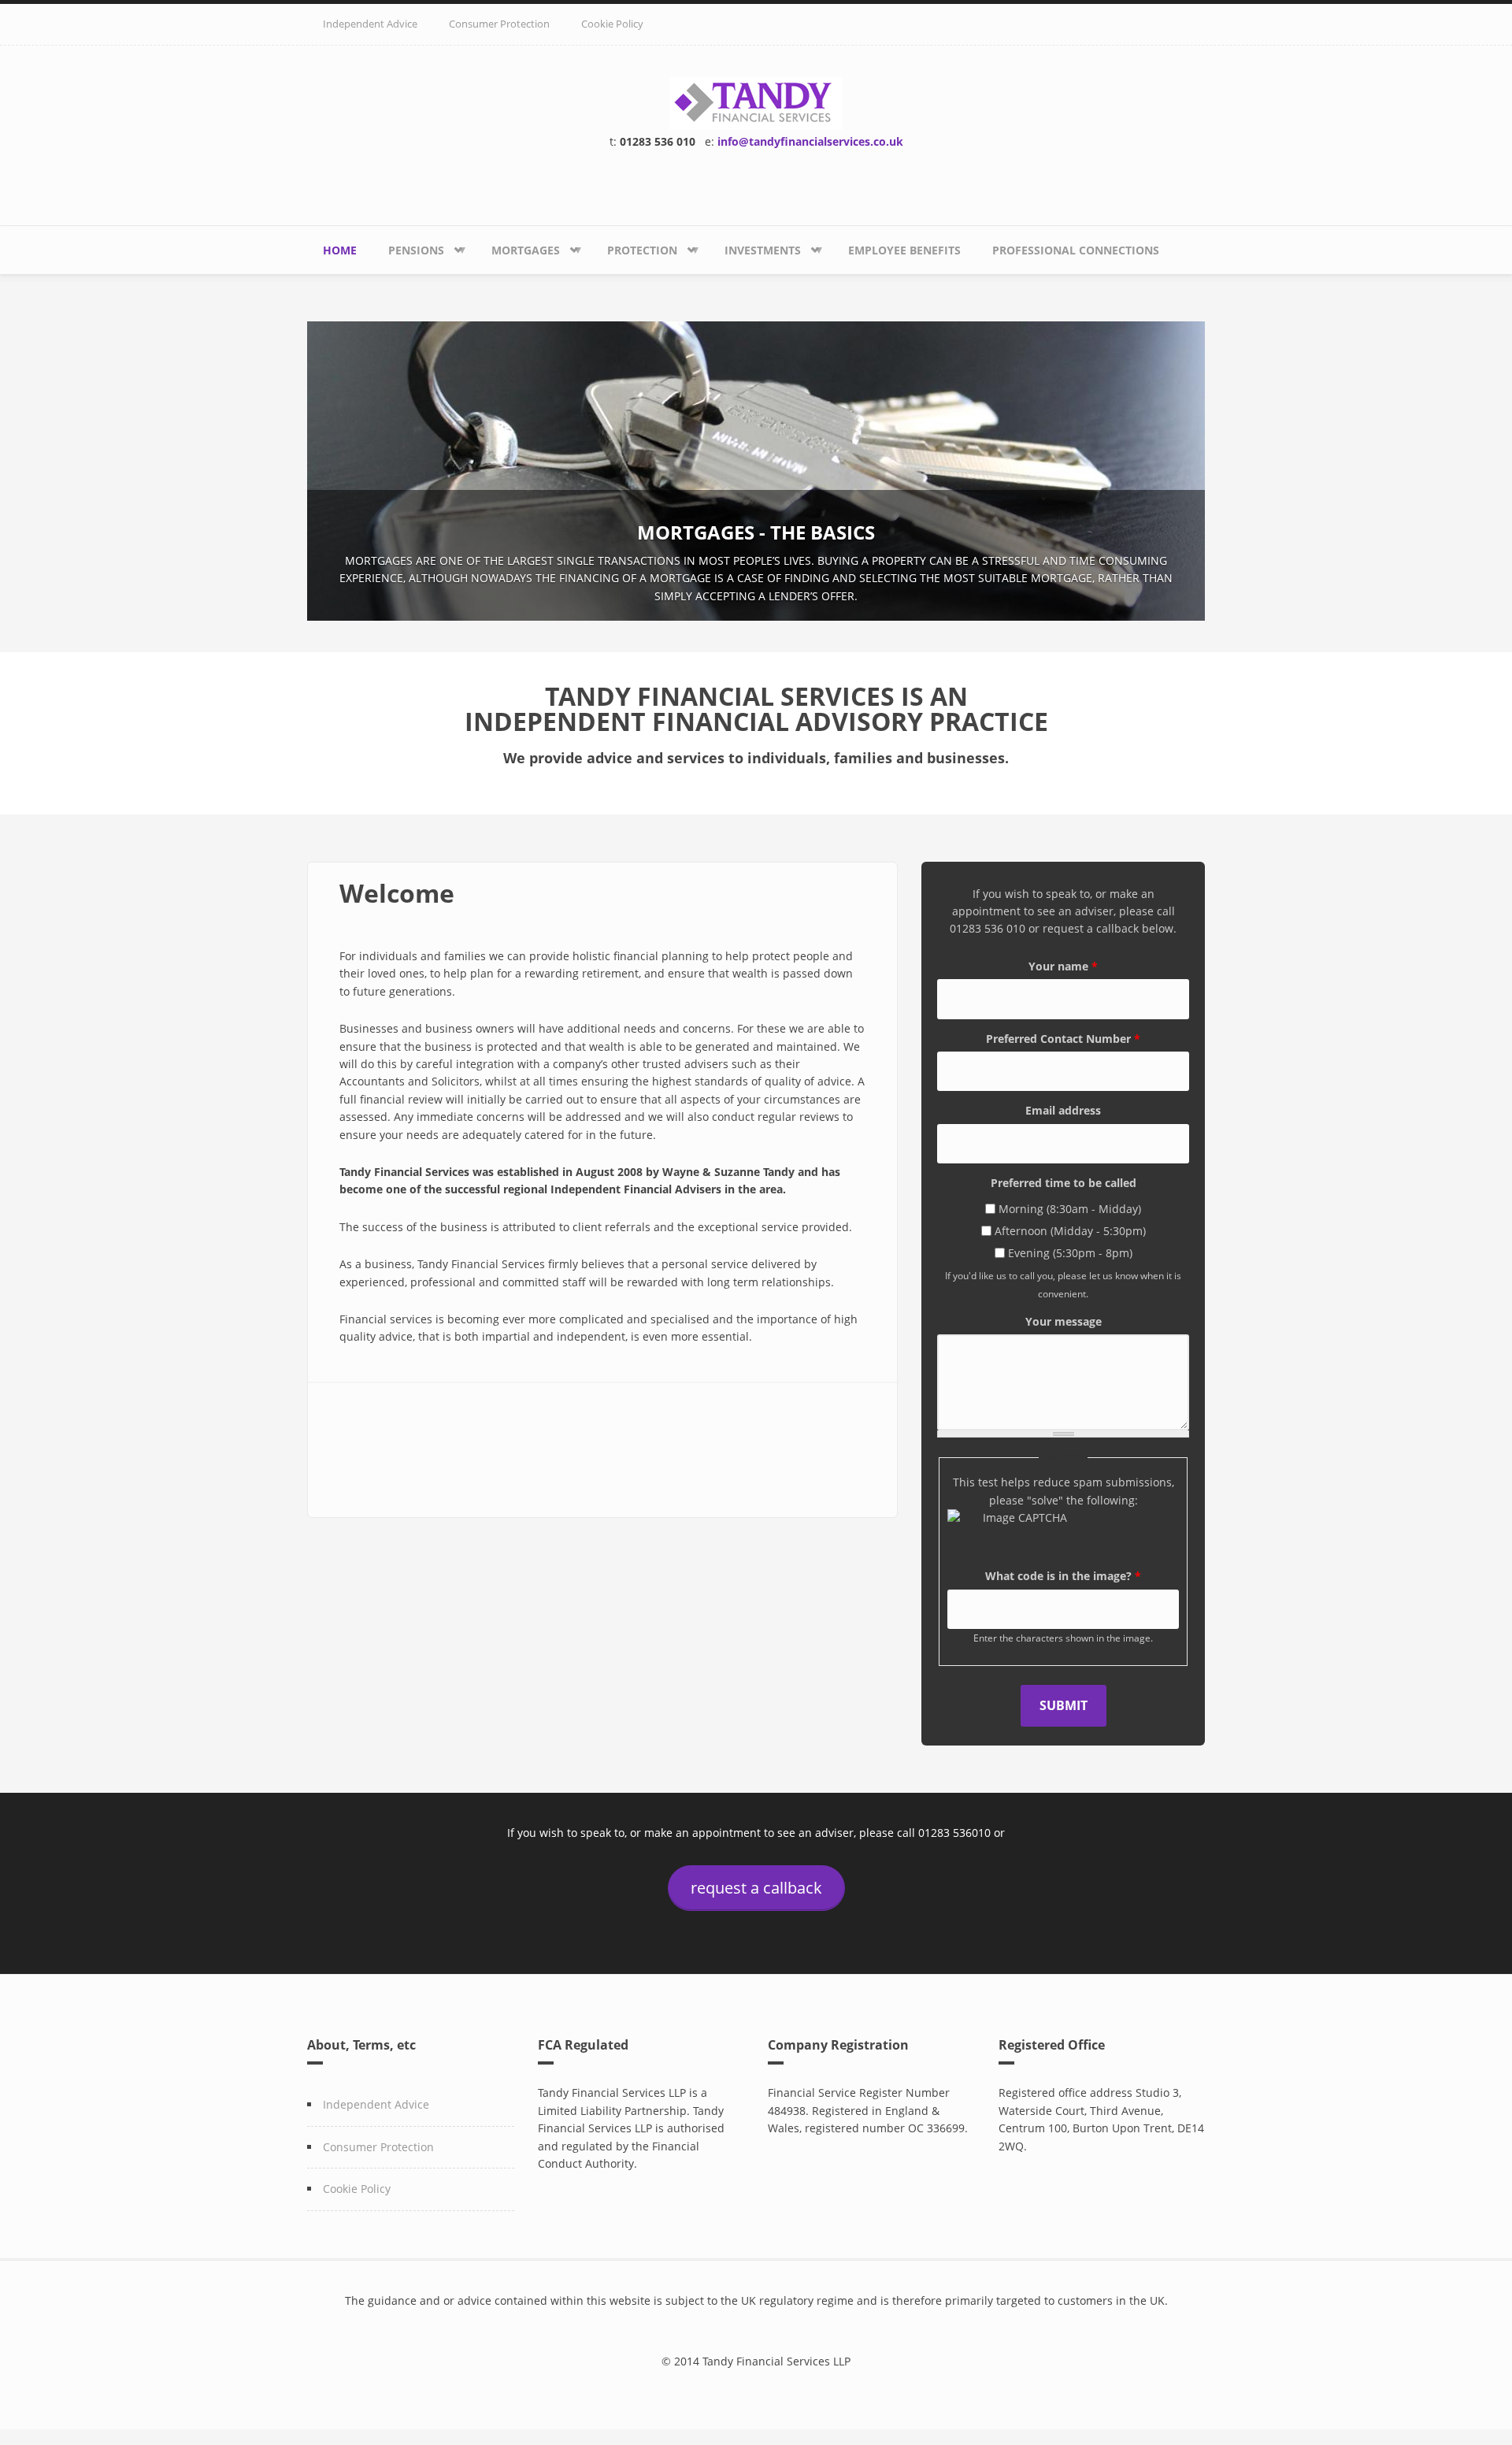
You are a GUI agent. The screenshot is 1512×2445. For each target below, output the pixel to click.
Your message (1064, 1321)
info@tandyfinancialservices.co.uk (810, 141)
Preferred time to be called (1064, 1183)
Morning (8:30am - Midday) (1070, 1209)
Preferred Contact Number (1063, 1039)
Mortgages (518, 258)
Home (340, 250)
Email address (1063, 1110)
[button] (342, 475)
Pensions (408, 258)
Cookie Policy (612, 24)
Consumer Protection (499, 24)
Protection (634, 258)
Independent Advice (370, 24)
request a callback (756, 1888)
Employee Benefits (904, 250)
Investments (755, 258)
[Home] (756, 101)
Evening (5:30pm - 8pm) (1070, 1253)
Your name (1063, 966)
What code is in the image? (1063, 1576)
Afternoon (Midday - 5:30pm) (1070, 1231)
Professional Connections (1076, 250)
